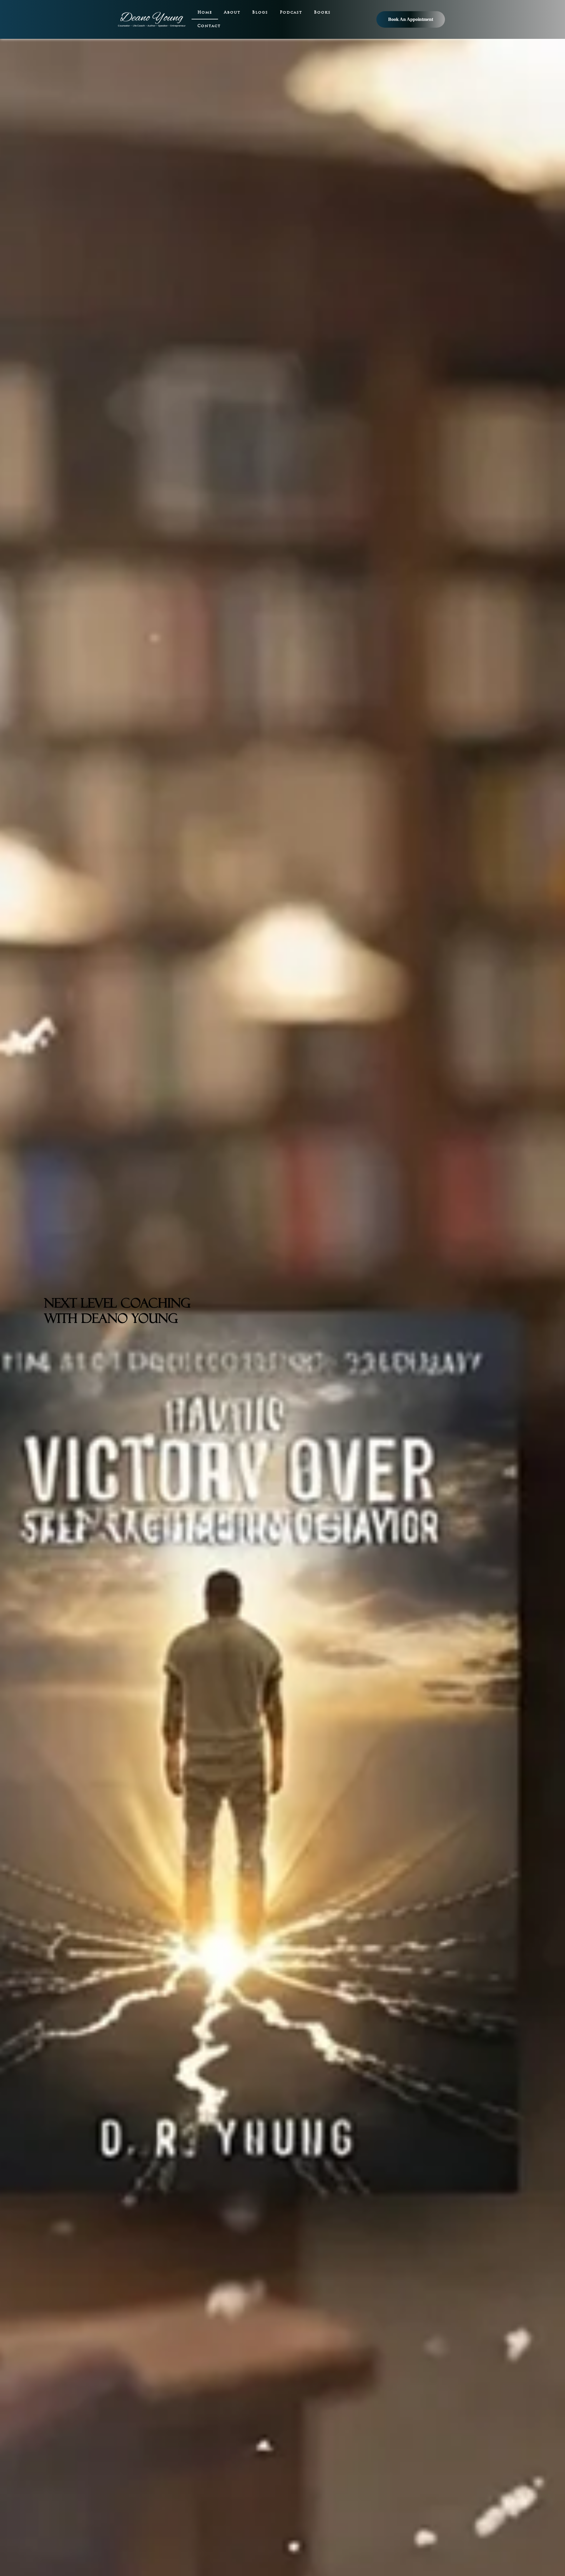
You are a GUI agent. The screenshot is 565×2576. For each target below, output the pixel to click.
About (232, 13)
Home (205, 13)
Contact (209, 26)
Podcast (291, 13)
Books (322, 13)
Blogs (260, 13)
